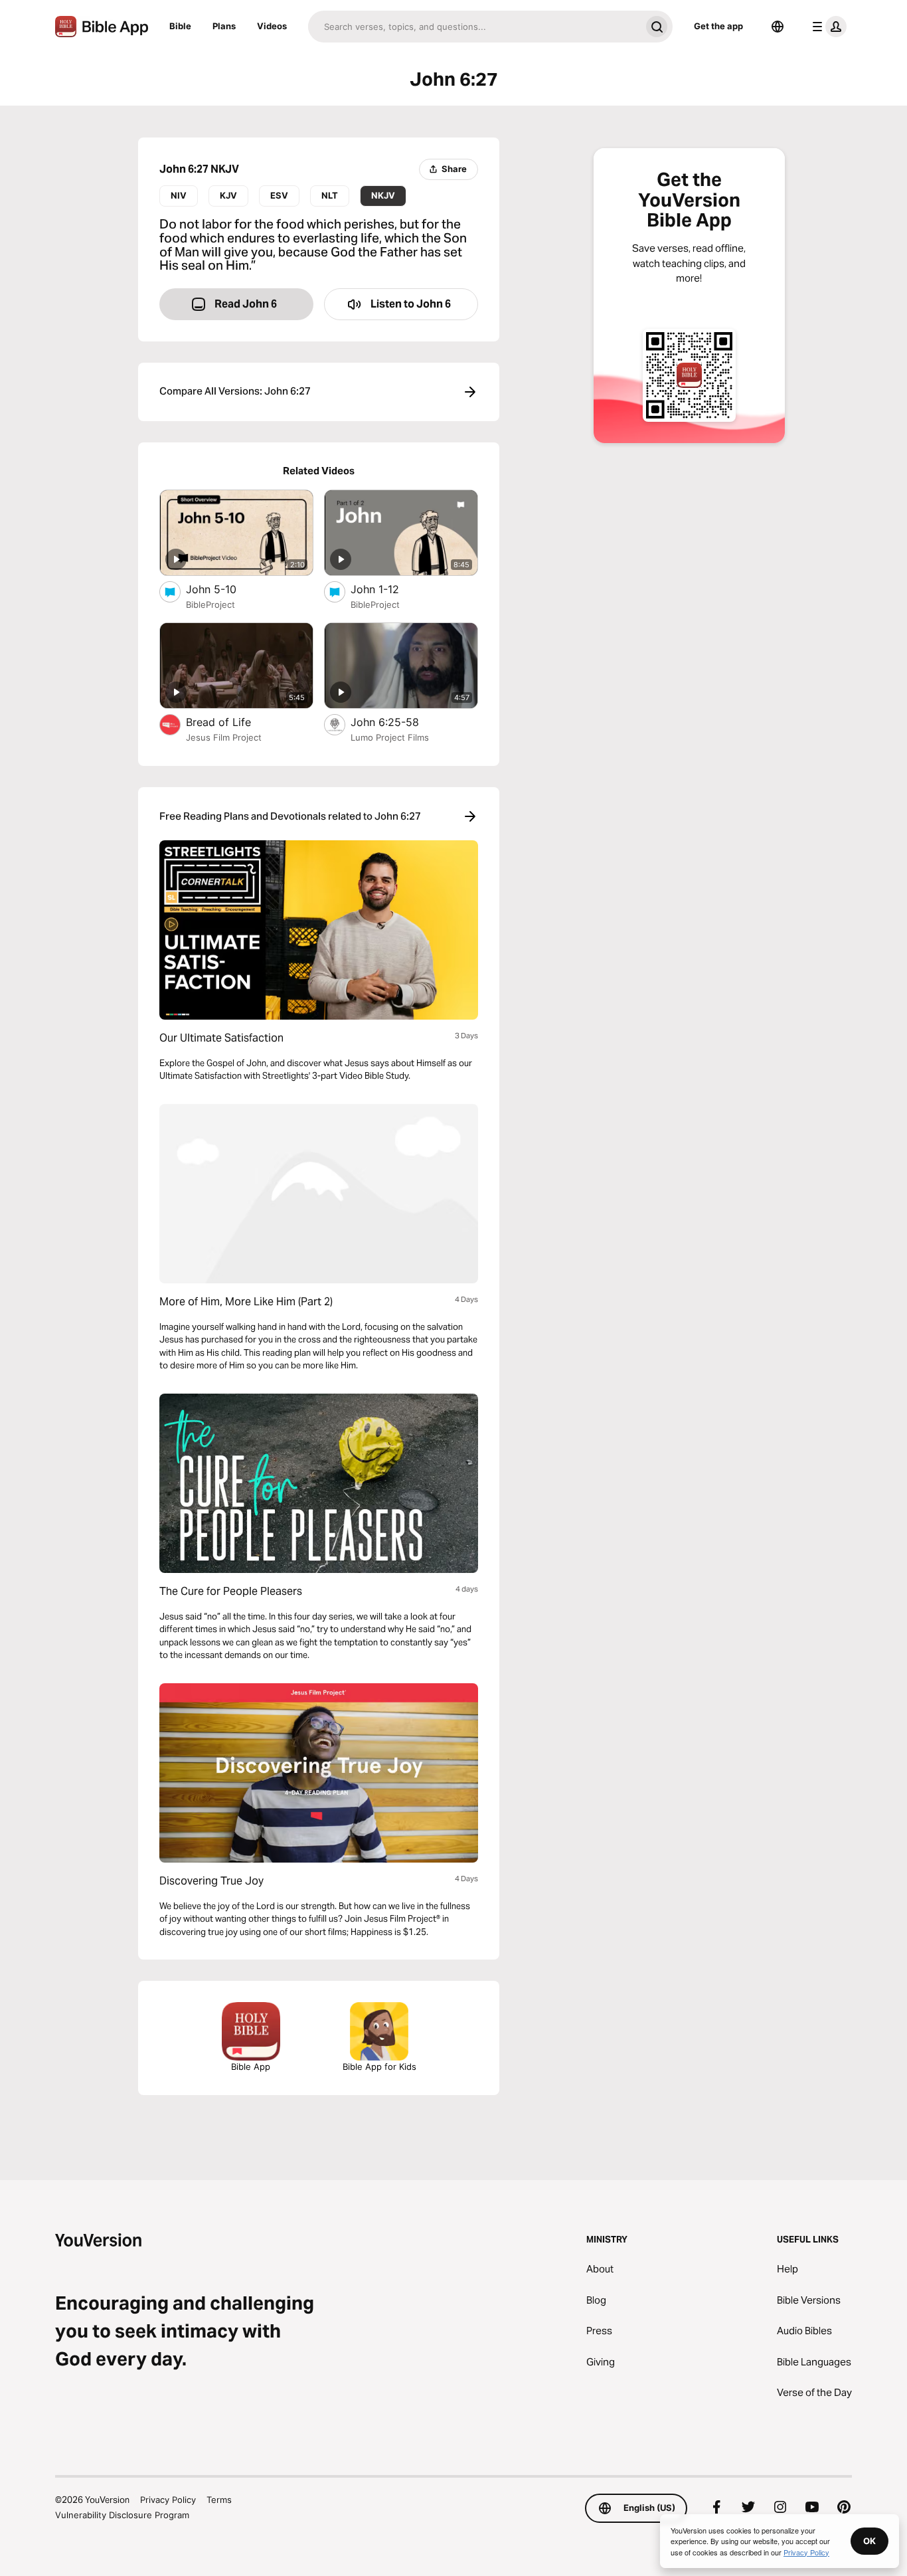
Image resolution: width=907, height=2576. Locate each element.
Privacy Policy (168, 2500)
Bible (180, 26)
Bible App (251, 2067)
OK (869, 2541)
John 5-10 (224, 589)
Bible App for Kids (379, 2067)
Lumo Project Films (390, 737)
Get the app (718, 26)
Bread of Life (232, 722)
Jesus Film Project (224, 737)
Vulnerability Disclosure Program (122, 2515)
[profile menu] (827, 27)
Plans (224, 26)
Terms (219, 2500)
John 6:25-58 (398, 722)
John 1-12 (389, 589)
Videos (272, 26)
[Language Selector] (778, 27)
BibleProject (210, 604)
